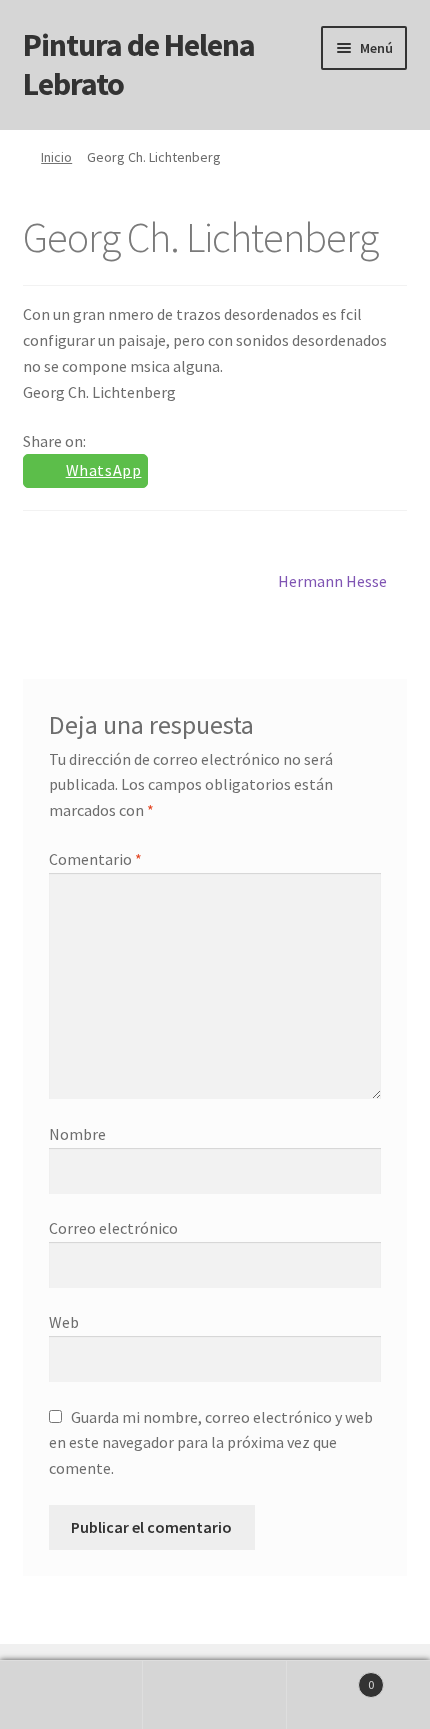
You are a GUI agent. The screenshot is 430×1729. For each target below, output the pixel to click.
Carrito (331, 1677)
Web (64, 1322)
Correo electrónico (113, 1228)
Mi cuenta (71, 1695)
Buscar (214, 1695)
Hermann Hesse (332, 580)
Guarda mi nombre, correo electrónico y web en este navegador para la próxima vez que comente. (211, 1443)
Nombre (77, 1134)
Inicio (56, 157)
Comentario (95, 859)
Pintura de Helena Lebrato (139, 64)
